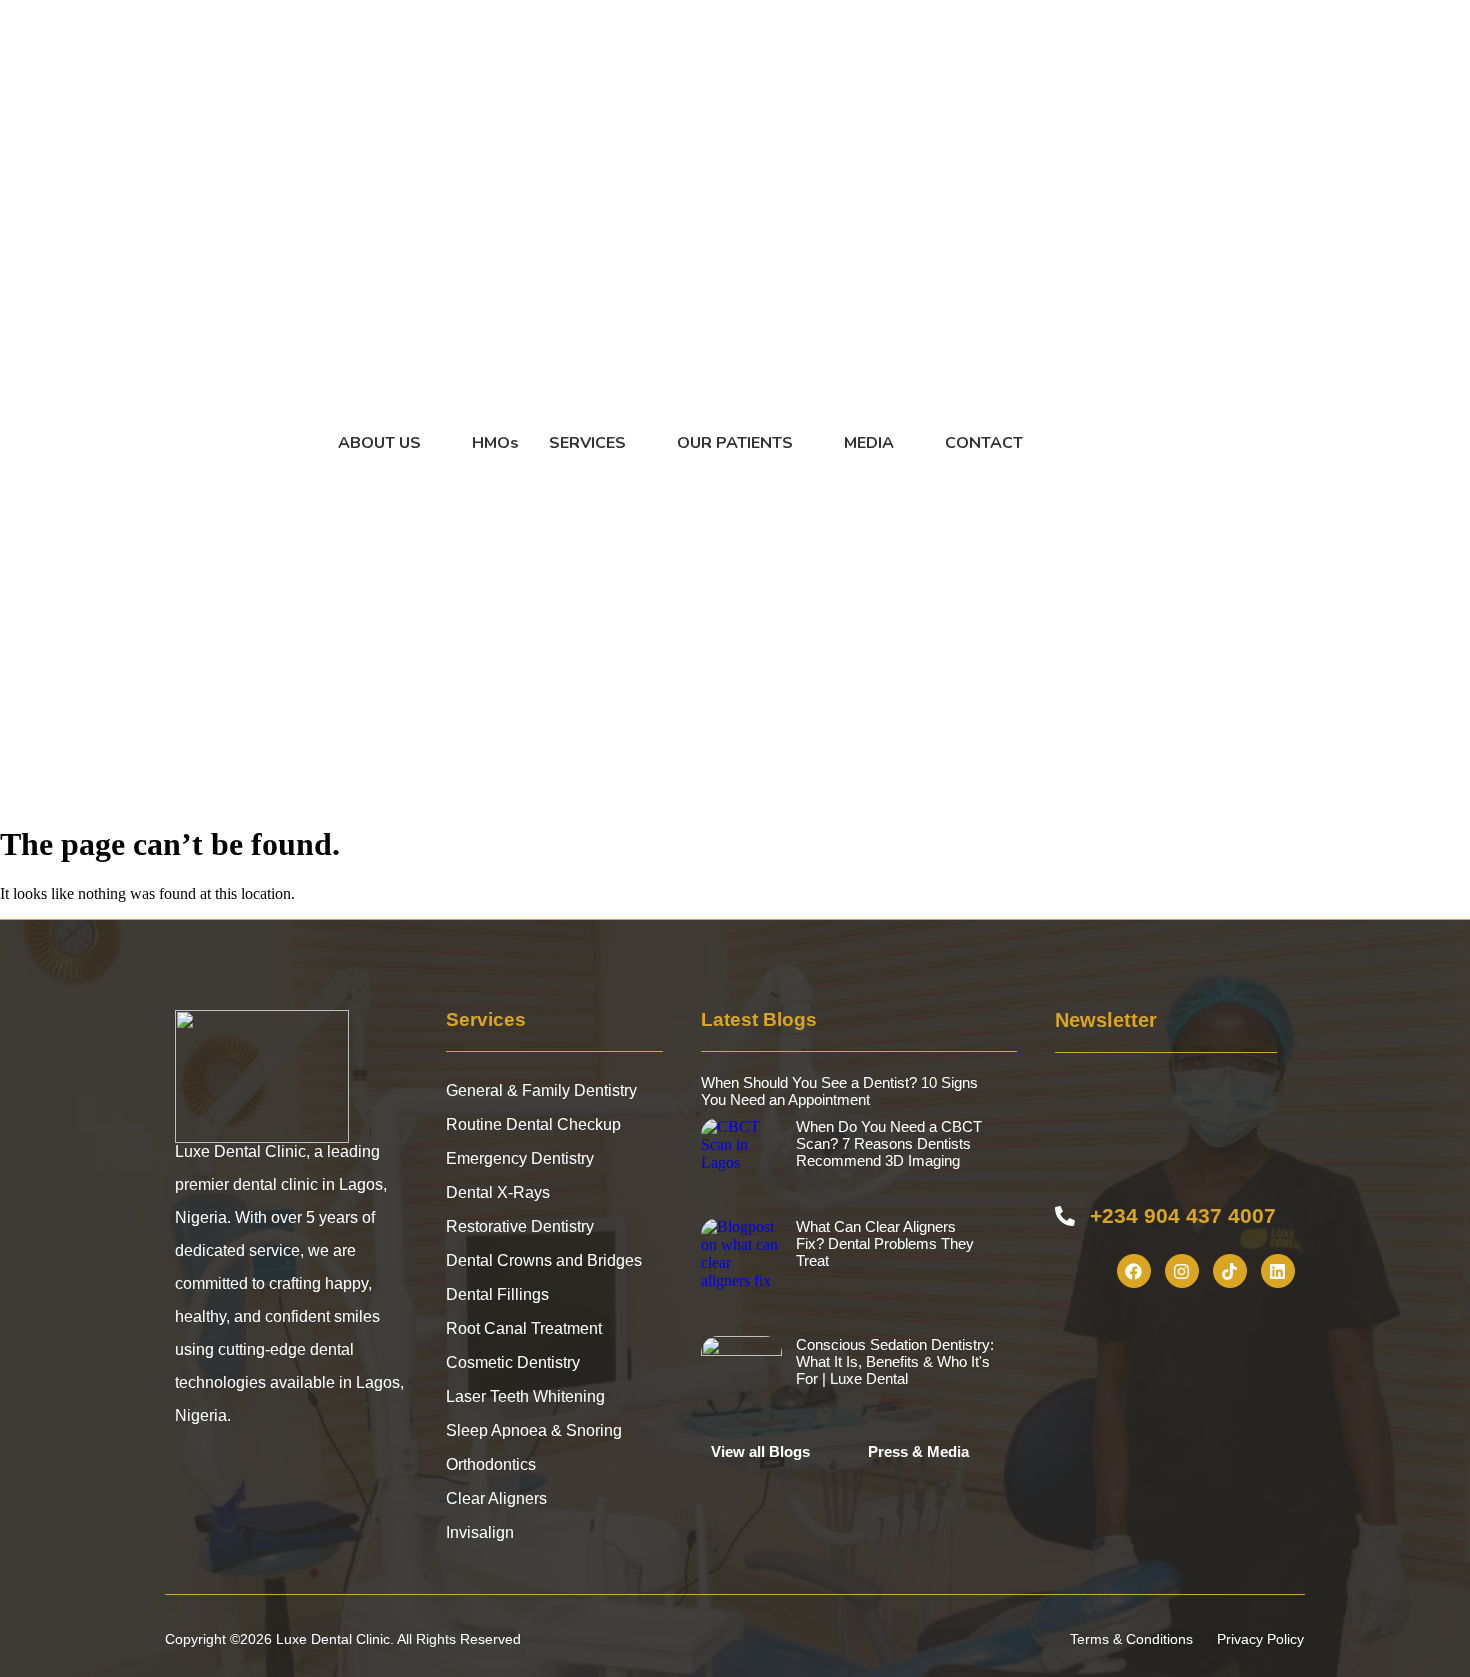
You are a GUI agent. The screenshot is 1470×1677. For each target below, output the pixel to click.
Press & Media (918, 1451)
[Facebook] (1134, 1271)
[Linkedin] (1278, 1271)
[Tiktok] (1230, 1271)
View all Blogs (760, 1451)
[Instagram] (1182, 1271)
